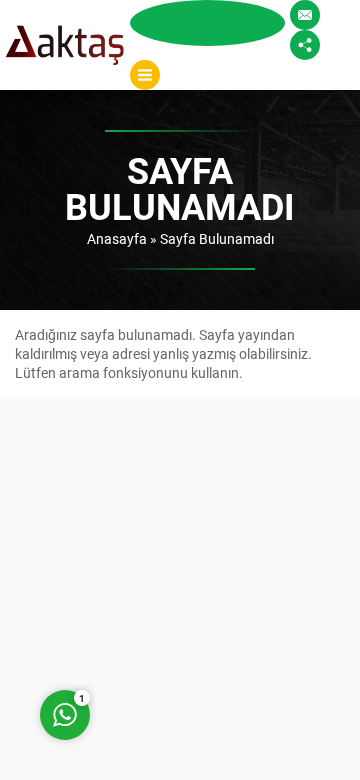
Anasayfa (117, 238)
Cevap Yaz (190, 634)
